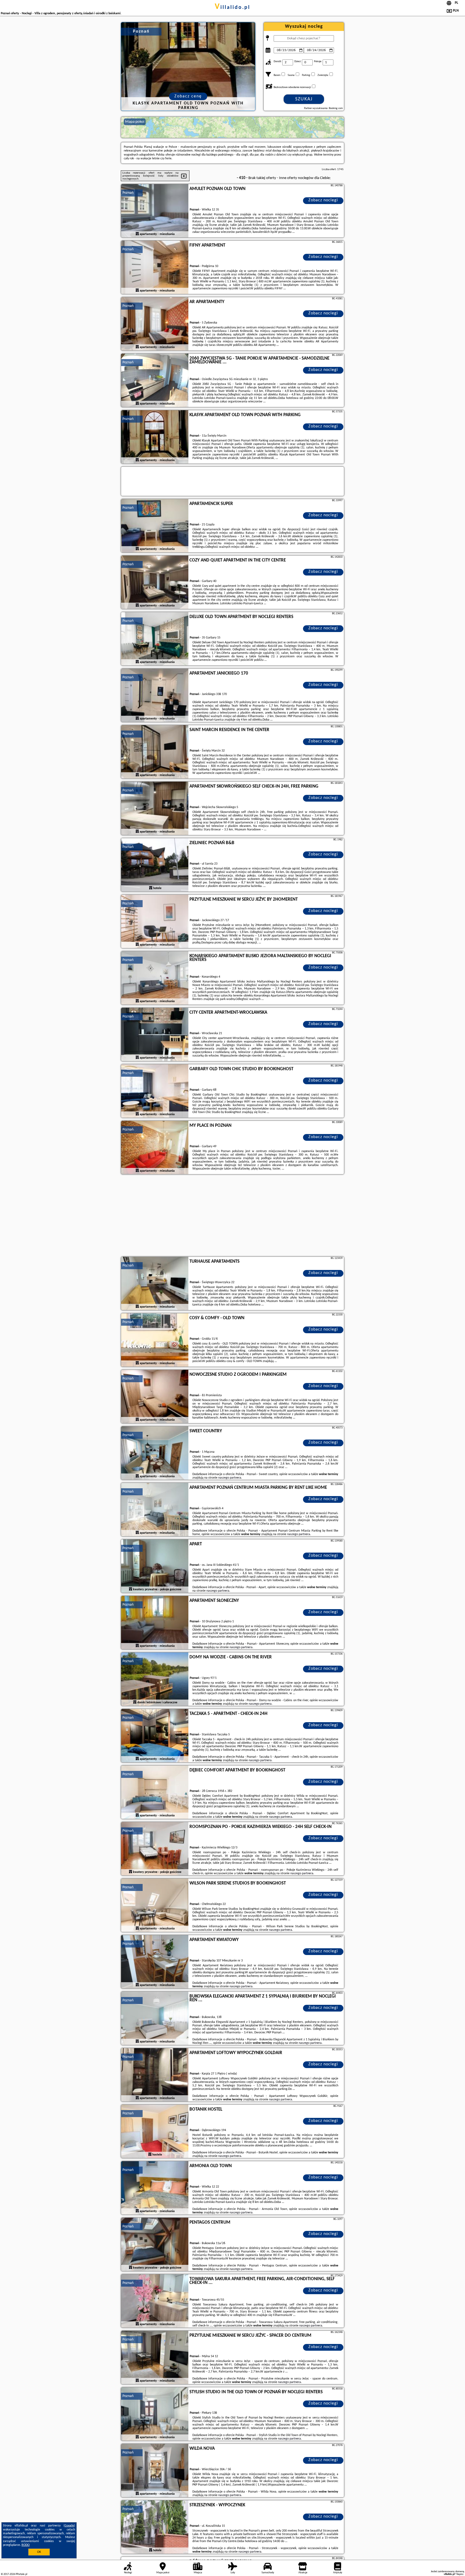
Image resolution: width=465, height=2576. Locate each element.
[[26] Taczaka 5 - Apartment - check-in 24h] (155, 1736)
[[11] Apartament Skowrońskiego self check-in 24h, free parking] (155, 809)
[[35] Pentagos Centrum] (155, 2245)
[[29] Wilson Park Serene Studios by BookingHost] (155, 1905)
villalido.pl (232, 8)
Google (69, 2526)
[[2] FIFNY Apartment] (155, 268)
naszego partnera (230, 1478)
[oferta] (137, 234)
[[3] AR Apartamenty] (155, 324)
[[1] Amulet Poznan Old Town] (155, 211)
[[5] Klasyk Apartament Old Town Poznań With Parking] (155, 437)
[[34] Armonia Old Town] (155, 2188)
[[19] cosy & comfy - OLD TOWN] (155, 1340)
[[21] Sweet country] (155, 1453)
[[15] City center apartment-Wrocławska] (155, 1035)
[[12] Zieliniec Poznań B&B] (155, 865)
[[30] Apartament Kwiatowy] (155, 1962)
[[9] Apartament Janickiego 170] (155, 696)
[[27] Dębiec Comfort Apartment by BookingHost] (155, 1792)
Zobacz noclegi (323, 200)
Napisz (460, 2574)
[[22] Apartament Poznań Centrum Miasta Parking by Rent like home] (155, 1510)
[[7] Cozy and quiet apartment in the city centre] (155, 582)
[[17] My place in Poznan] (155, 1148)
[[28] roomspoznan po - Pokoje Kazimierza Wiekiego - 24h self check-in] (155, 1849)
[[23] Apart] (155, 1566)
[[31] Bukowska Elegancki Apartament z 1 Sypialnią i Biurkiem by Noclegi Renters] (155, 2019)
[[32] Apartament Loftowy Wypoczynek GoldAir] (155, 2075)
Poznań (128, 193)
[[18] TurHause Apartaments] (155, 1284)
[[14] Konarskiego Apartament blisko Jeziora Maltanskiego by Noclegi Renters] (155, 978)
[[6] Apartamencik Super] (155, 526)
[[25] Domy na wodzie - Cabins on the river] (155, 1679)
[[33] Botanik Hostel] (155, 2132)
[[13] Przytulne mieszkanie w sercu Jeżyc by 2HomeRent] (155, 922)
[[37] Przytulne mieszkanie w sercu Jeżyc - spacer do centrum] (155, 2358)
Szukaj (304, 99)
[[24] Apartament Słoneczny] (155, 1623)
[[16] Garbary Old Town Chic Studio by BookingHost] (155, 1091)
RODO (26, 2545)
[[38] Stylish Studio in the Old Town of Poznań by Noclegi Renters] (155, 2414)
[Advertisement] (232, 1216)
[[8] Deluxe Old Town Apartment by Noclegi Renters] (155, 639)
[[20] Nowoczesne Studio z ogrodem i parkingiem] (155, 1397)
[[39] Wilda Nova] (155, 2471)
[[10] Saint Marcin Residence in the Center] (155, 752)
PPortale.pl (21, 2574)
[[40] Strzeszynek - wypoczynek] (155, 2527)
